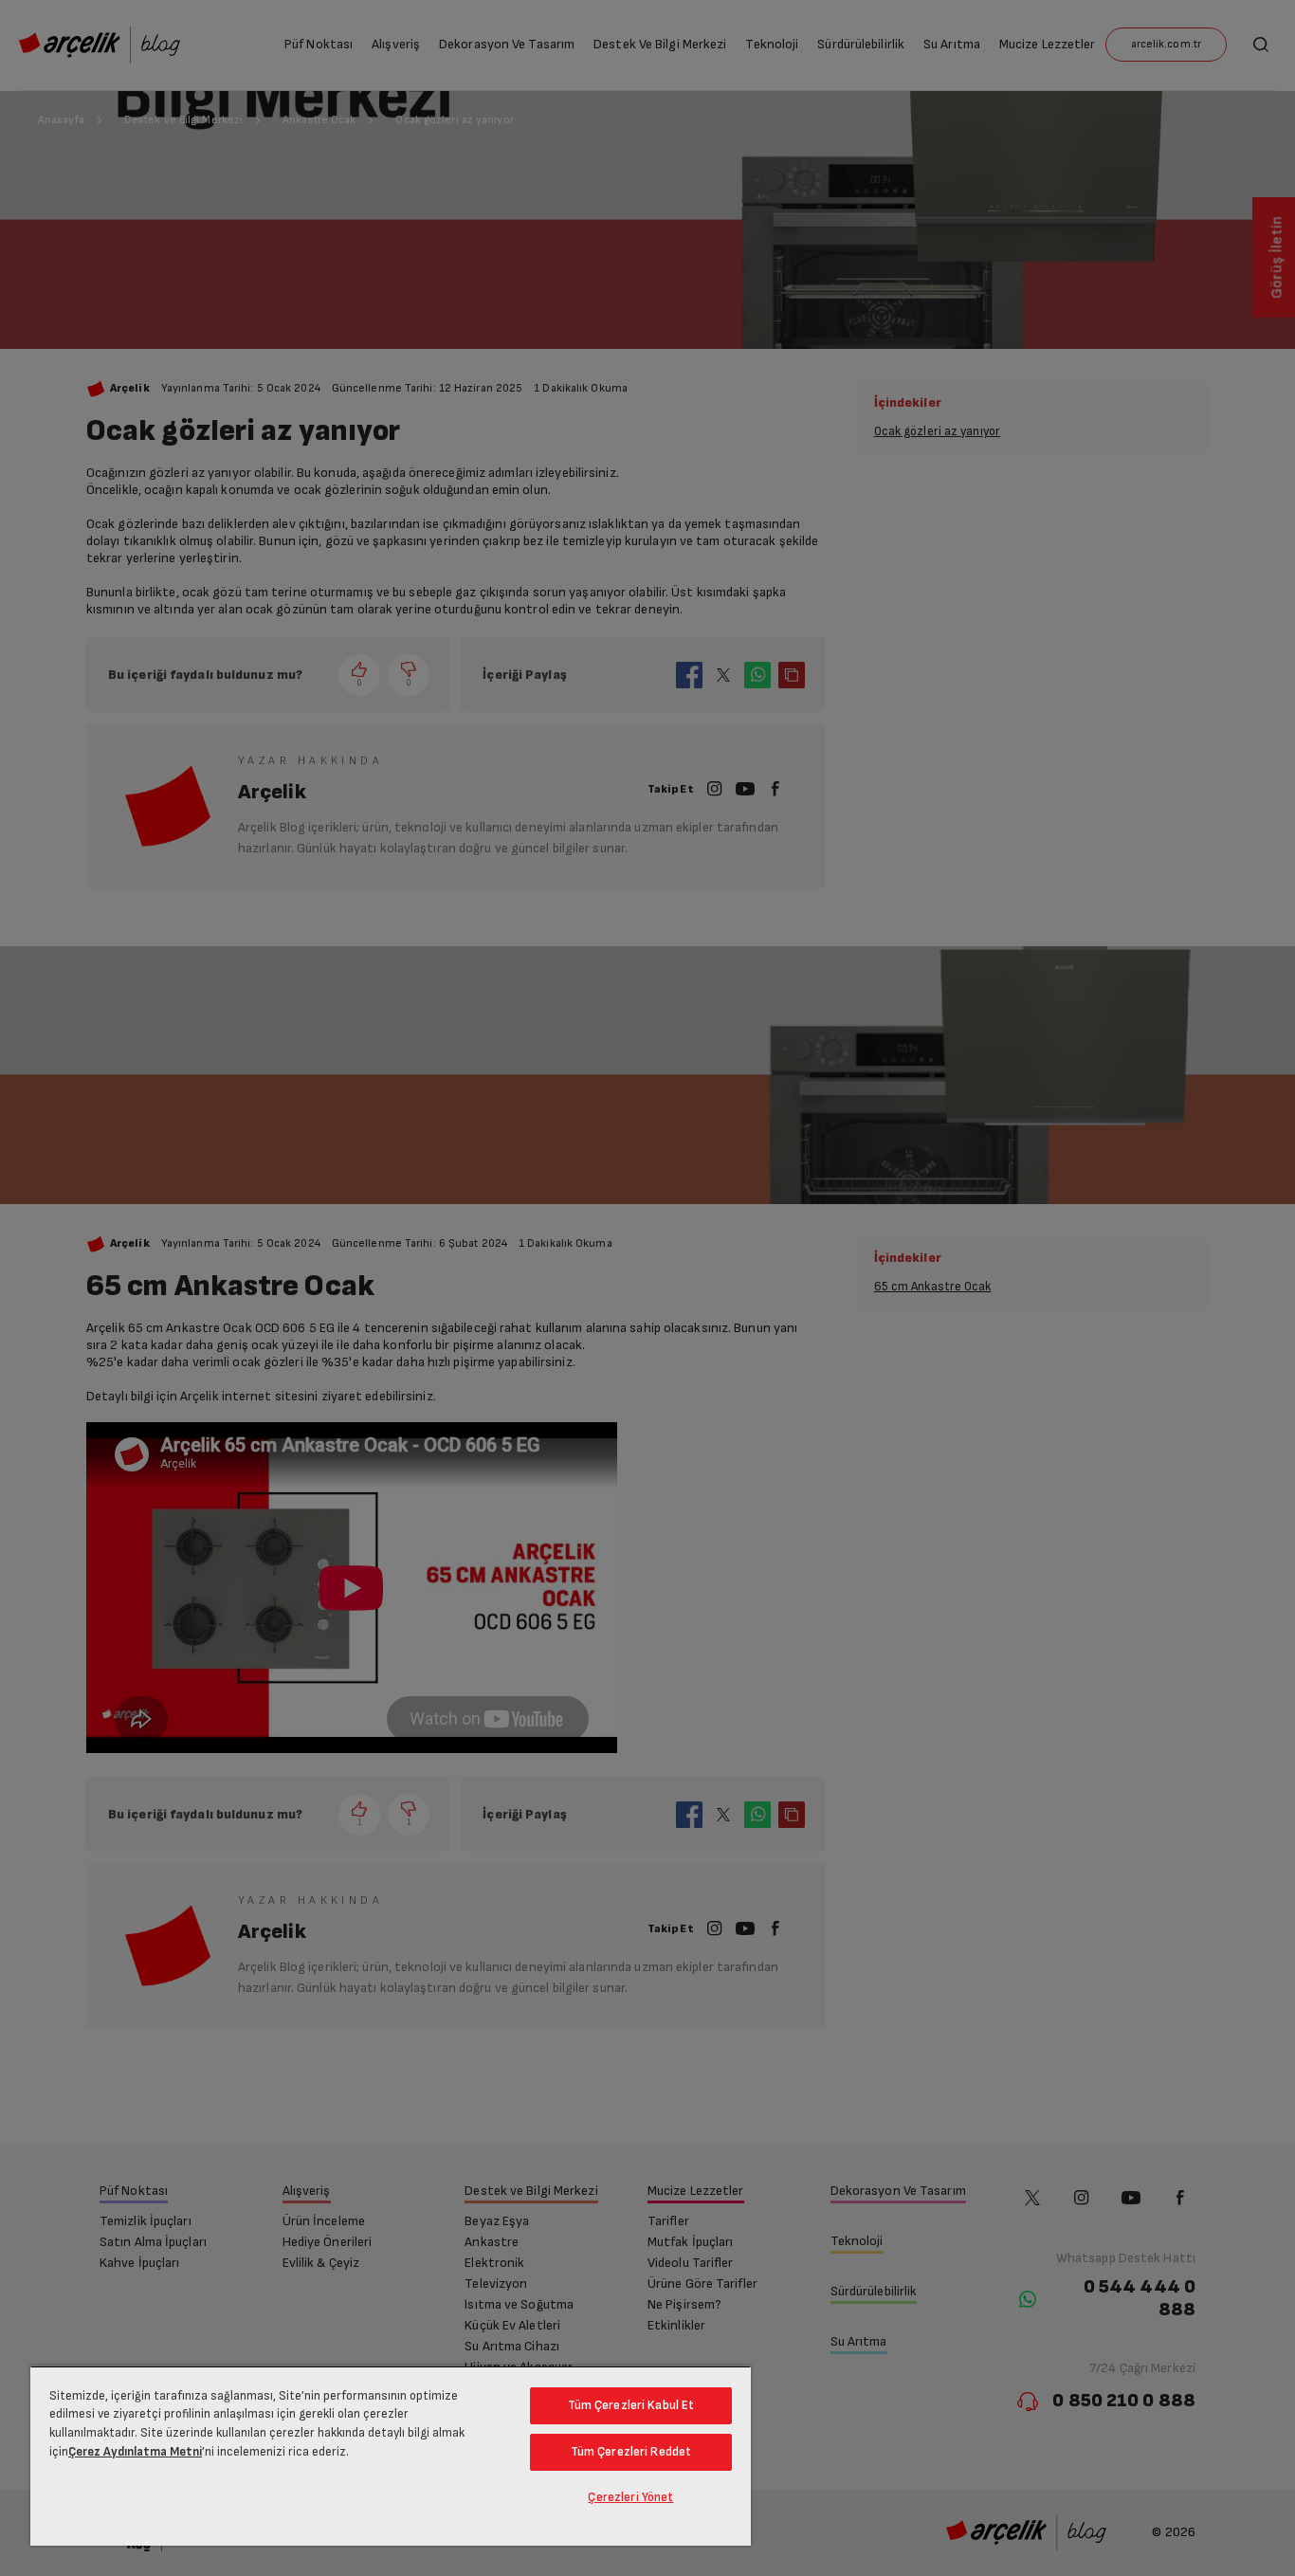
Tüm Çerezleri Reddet (631, 2452)
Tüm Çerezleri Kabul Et (631, 2405)
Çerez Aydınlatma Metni (135, 2452)
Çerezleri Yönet (630, 2497)
